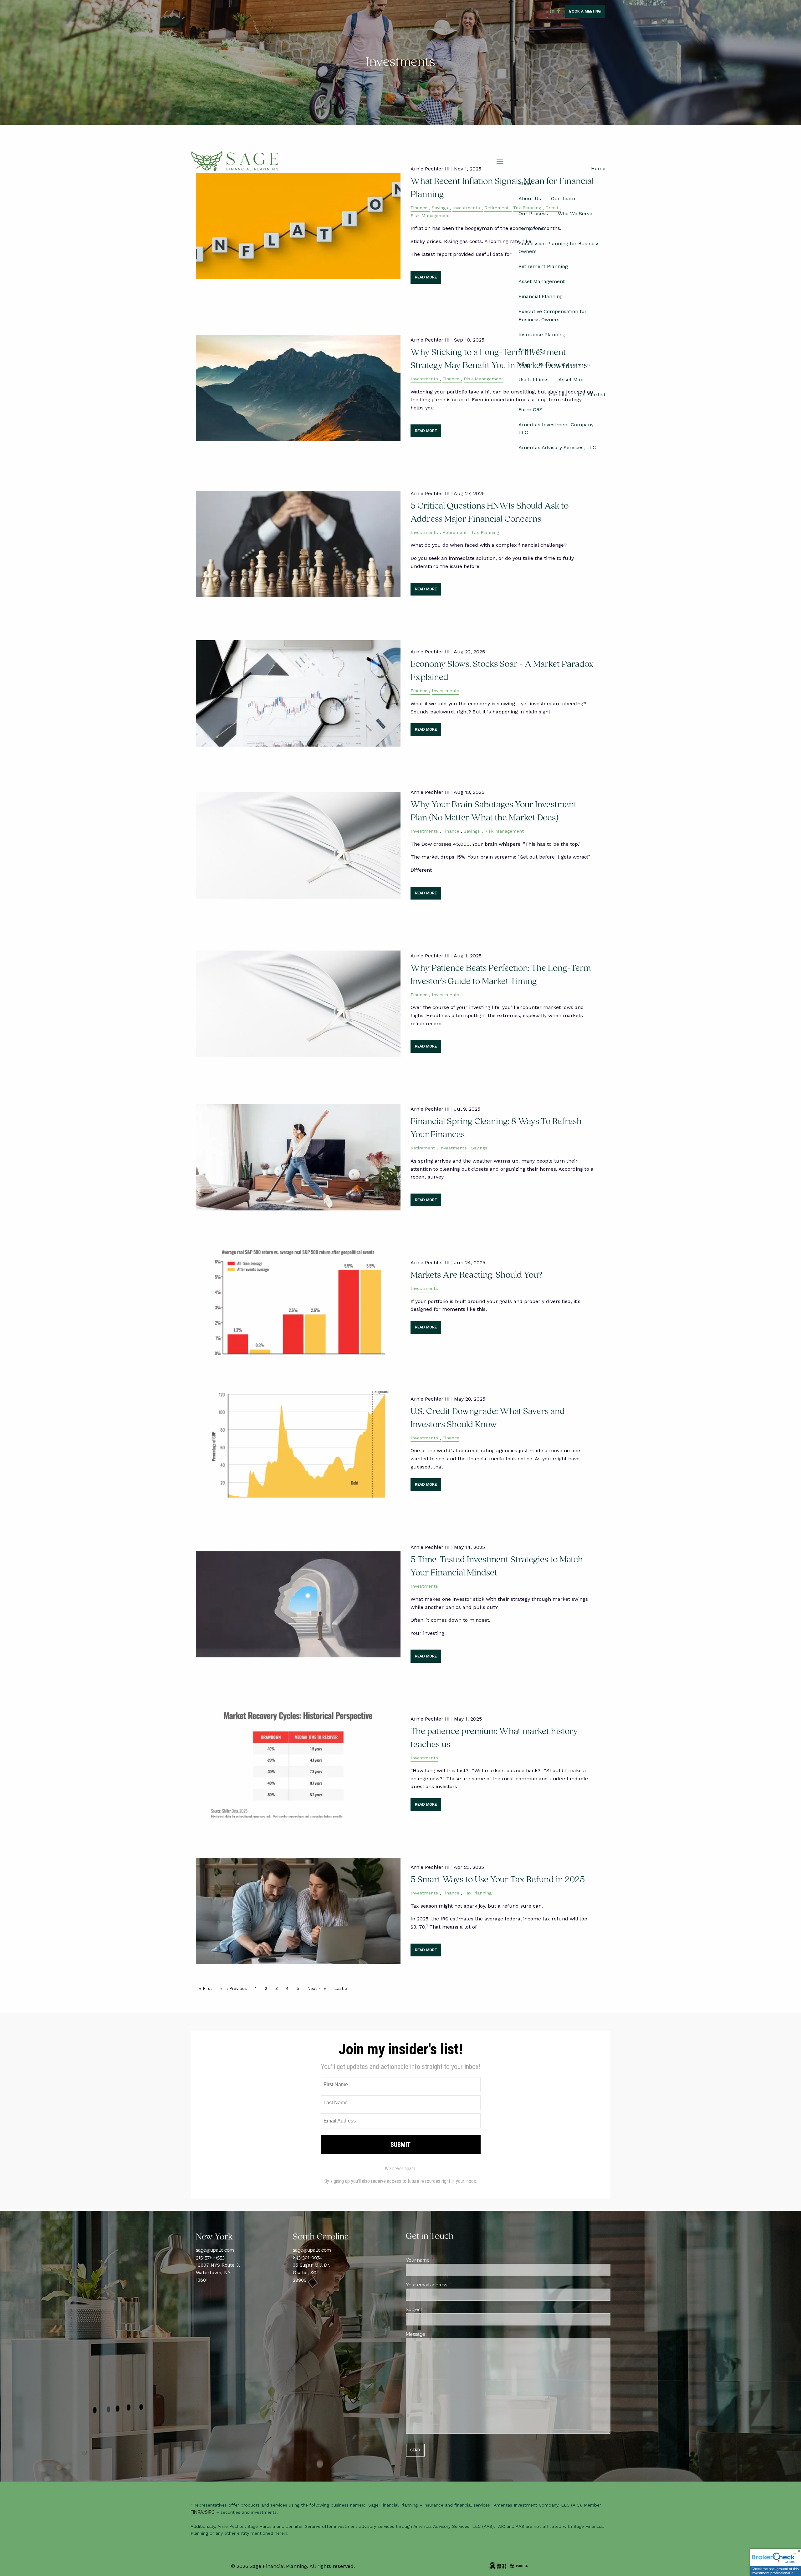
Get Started (592, 395)
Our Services (534, 228)
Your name (440, 2260)
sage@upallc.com (215, 2250)
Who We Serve (575, 213)
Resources (531, 350)
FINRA (197, 2512)
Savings (472, 831)
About (526, 183)
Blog (524, 365)
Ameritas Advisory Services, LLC (557, 447)
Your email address (449, 2285)
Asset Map (571, 380)
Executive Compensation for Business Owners (553, 315)
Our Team (563, 198)
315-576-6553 (210, 2258)
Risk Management (483, 379)
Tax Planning (485, 532)
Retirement (455, 532)
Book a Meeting (585, 11)
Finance (451, 379)
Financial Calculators (564, 365)
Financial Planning (541, 296)
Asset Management (542, 281)
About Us (530, 198)
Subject (437, 2310)
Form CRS (531, 410)
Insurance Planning (542, 335)
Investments (424, 379)
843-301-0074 (307, 2258)
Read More (426, 431)
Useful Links (533, 380)
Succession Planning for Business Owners (559, 248)
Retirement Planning (543, 266)
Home (598, 168)
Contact (559, 395)
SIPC (210, 2512)
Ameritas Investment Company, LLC (556, 429)
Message (438, 2334)
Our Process (533, 213)
